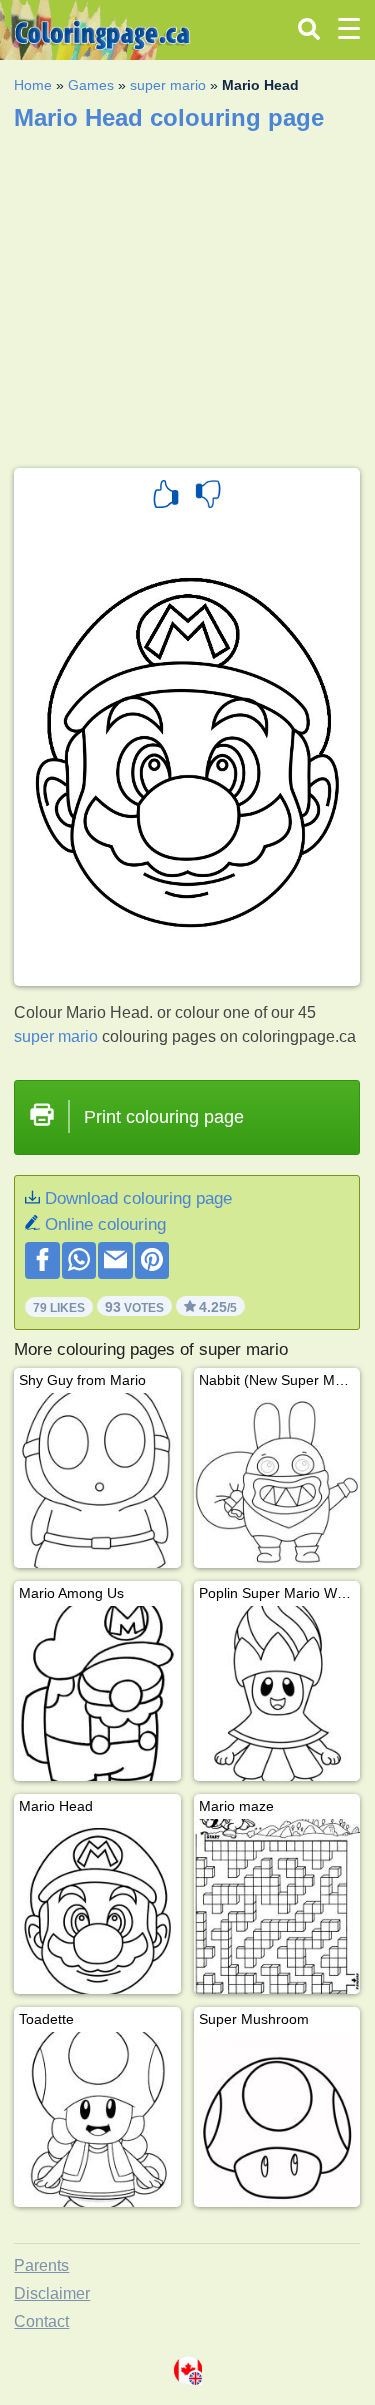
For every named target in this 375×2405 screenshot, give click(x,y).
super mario (168, 85)
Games (91, 85)
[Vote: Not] (208, 497)
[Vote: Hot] (166, 497)
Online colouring (105, 1224)
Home (33, 85)
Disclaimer (52, 2293)
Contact (41, 2321)
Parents (41, 2265)
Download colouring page (138, 1198)
